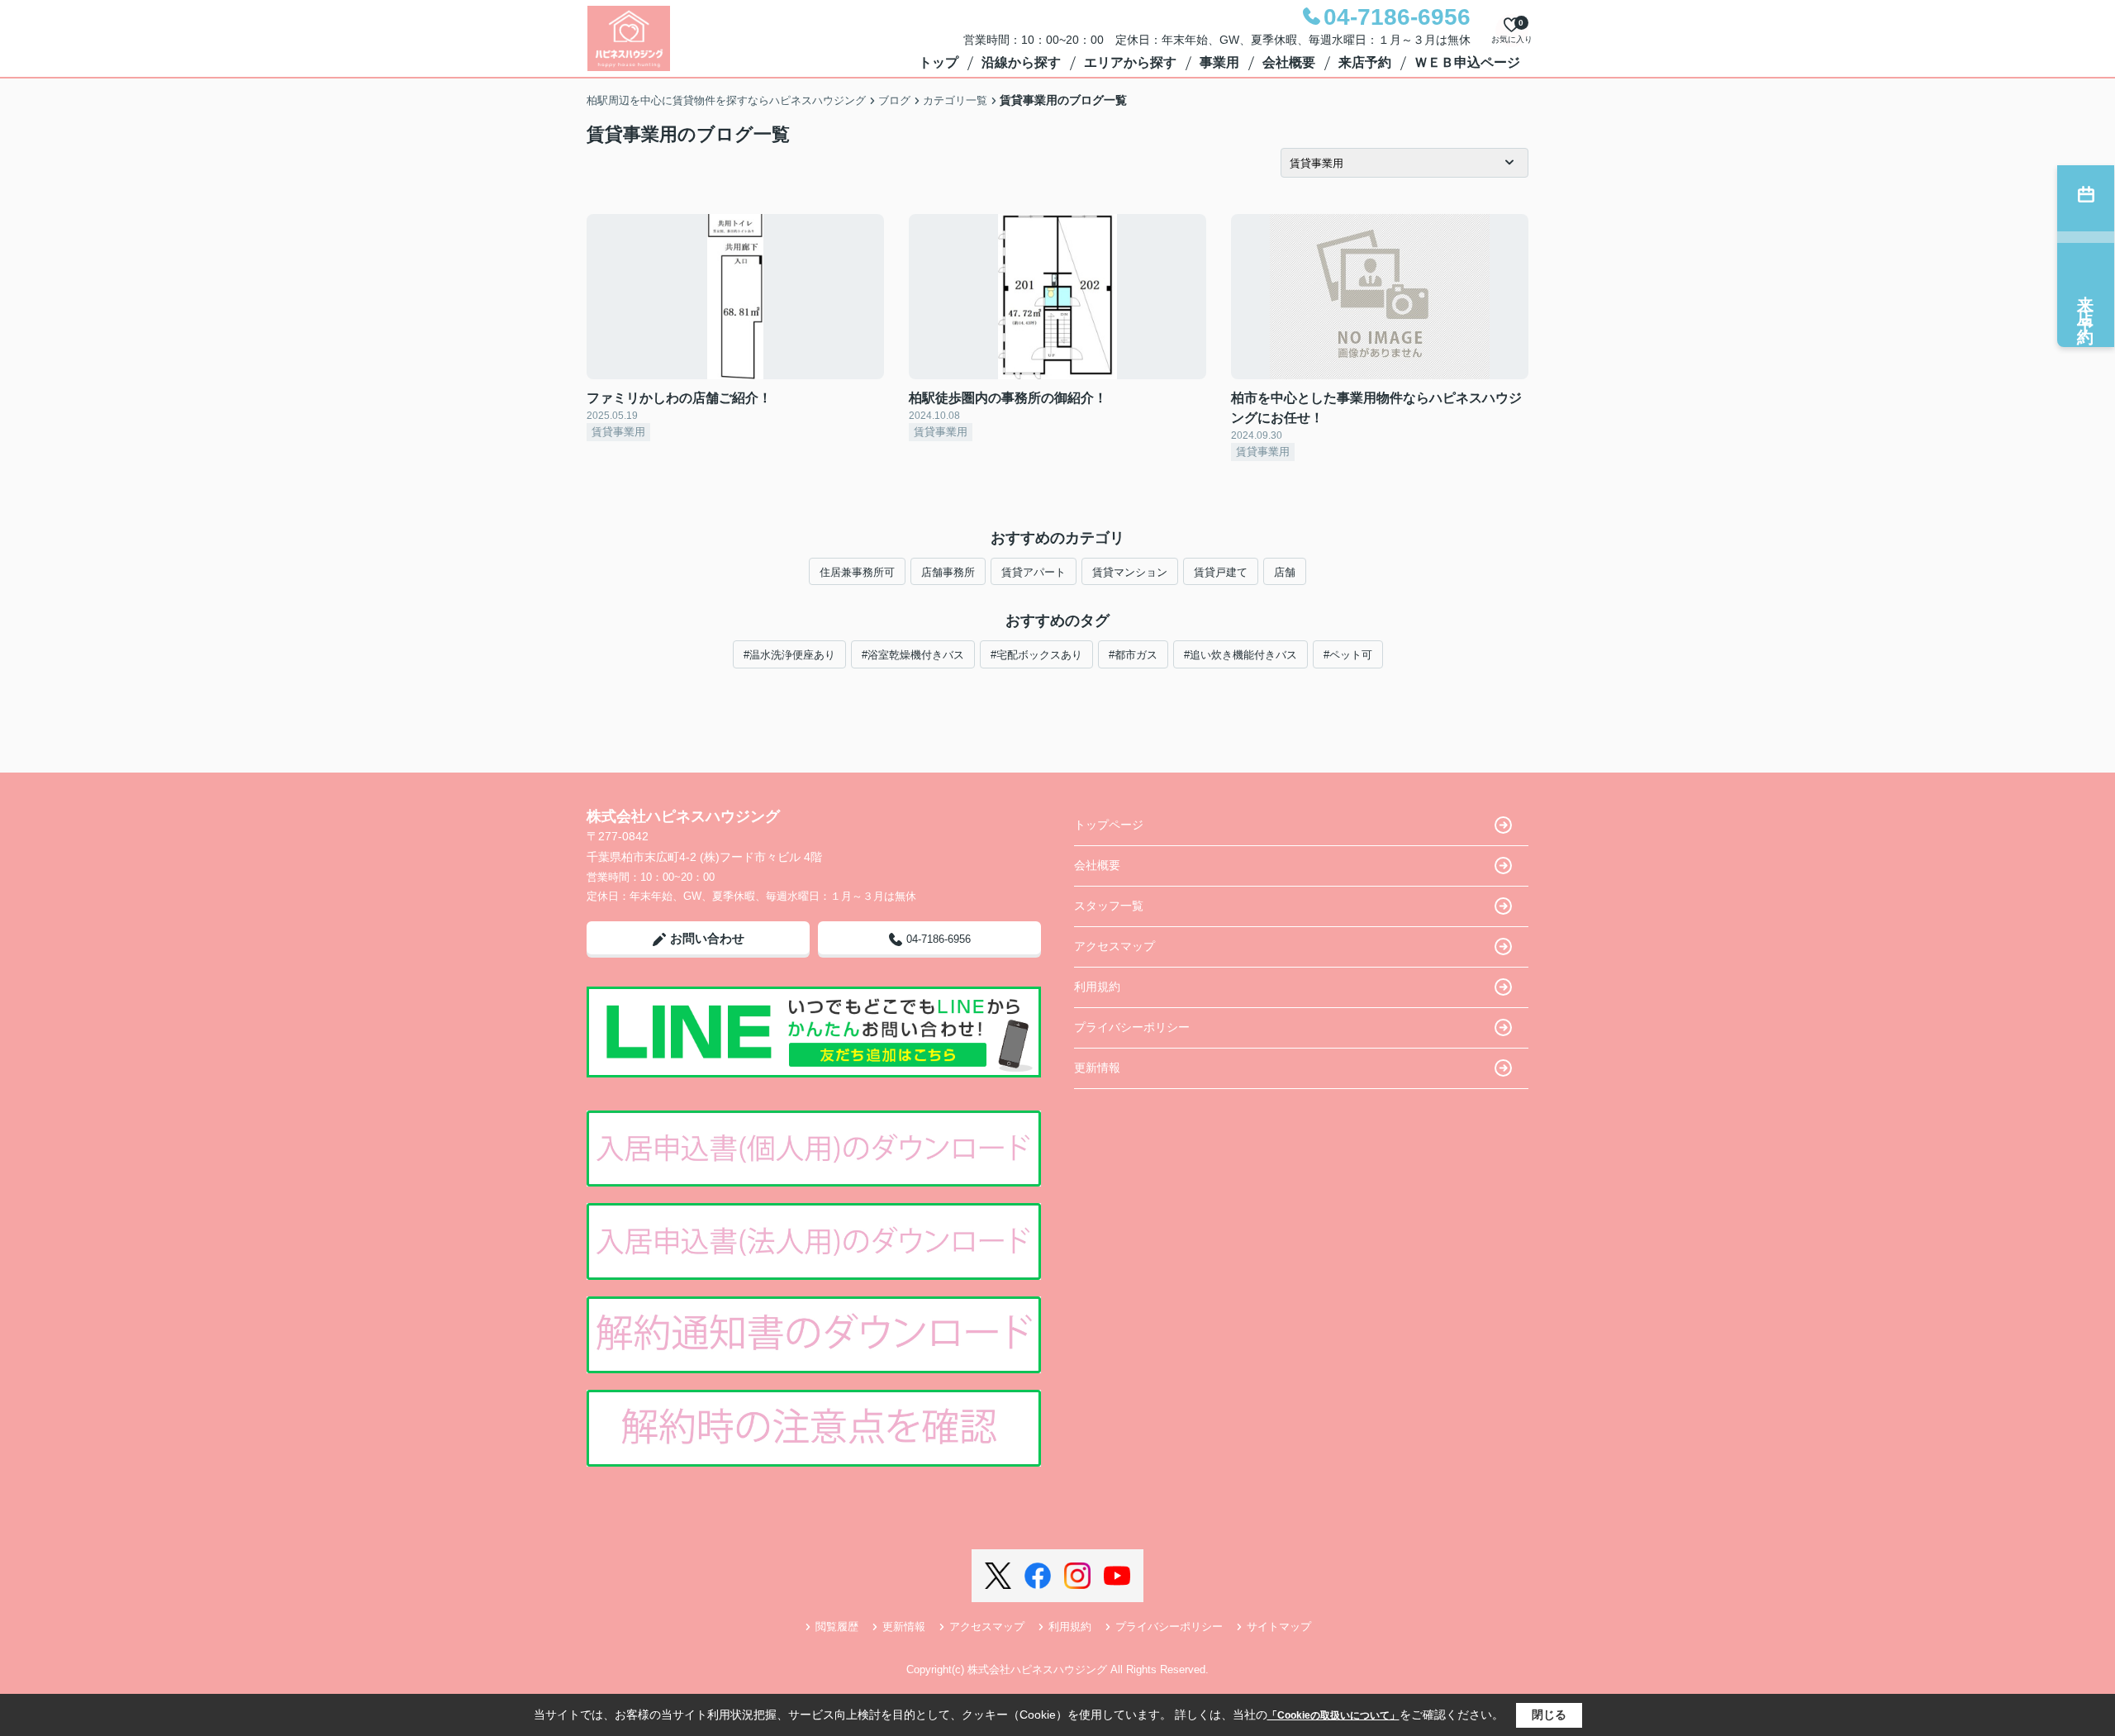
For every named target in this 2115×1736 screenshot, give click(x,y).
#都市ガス (1133, 655)
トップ (939, 62)
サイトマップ (1279, 1627)
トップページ (1109, 825)
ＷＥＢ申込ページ (1467, 62)
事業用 (1219, 62)
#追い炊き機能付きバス (1240, 655)
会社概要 (1289, 62)
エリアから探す (1130, 62)
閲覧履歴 (837, 1627)
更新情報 (1097, 1068)
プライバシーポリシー (1132, 1027)
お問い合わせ (707, 938)
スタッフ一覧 (1109, 906)
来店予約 (1365, 62)
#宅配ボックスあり (1036, 655)
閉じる (1549, 1715)
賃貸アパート (1034, 572)
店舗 (1285, 572)
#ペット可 (1348, 655)
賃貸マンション (1130, 572)
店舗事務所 (948, 572)
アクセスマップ (1115, 946)
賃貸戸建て (1221, 572)
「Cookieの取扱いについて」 (1333, 1715)
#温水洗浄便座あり (789, 655)
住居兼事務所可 (857, 572)
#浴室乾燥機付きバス (913, 655)
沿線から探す (1021, 62)
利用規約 (1097, 987)
